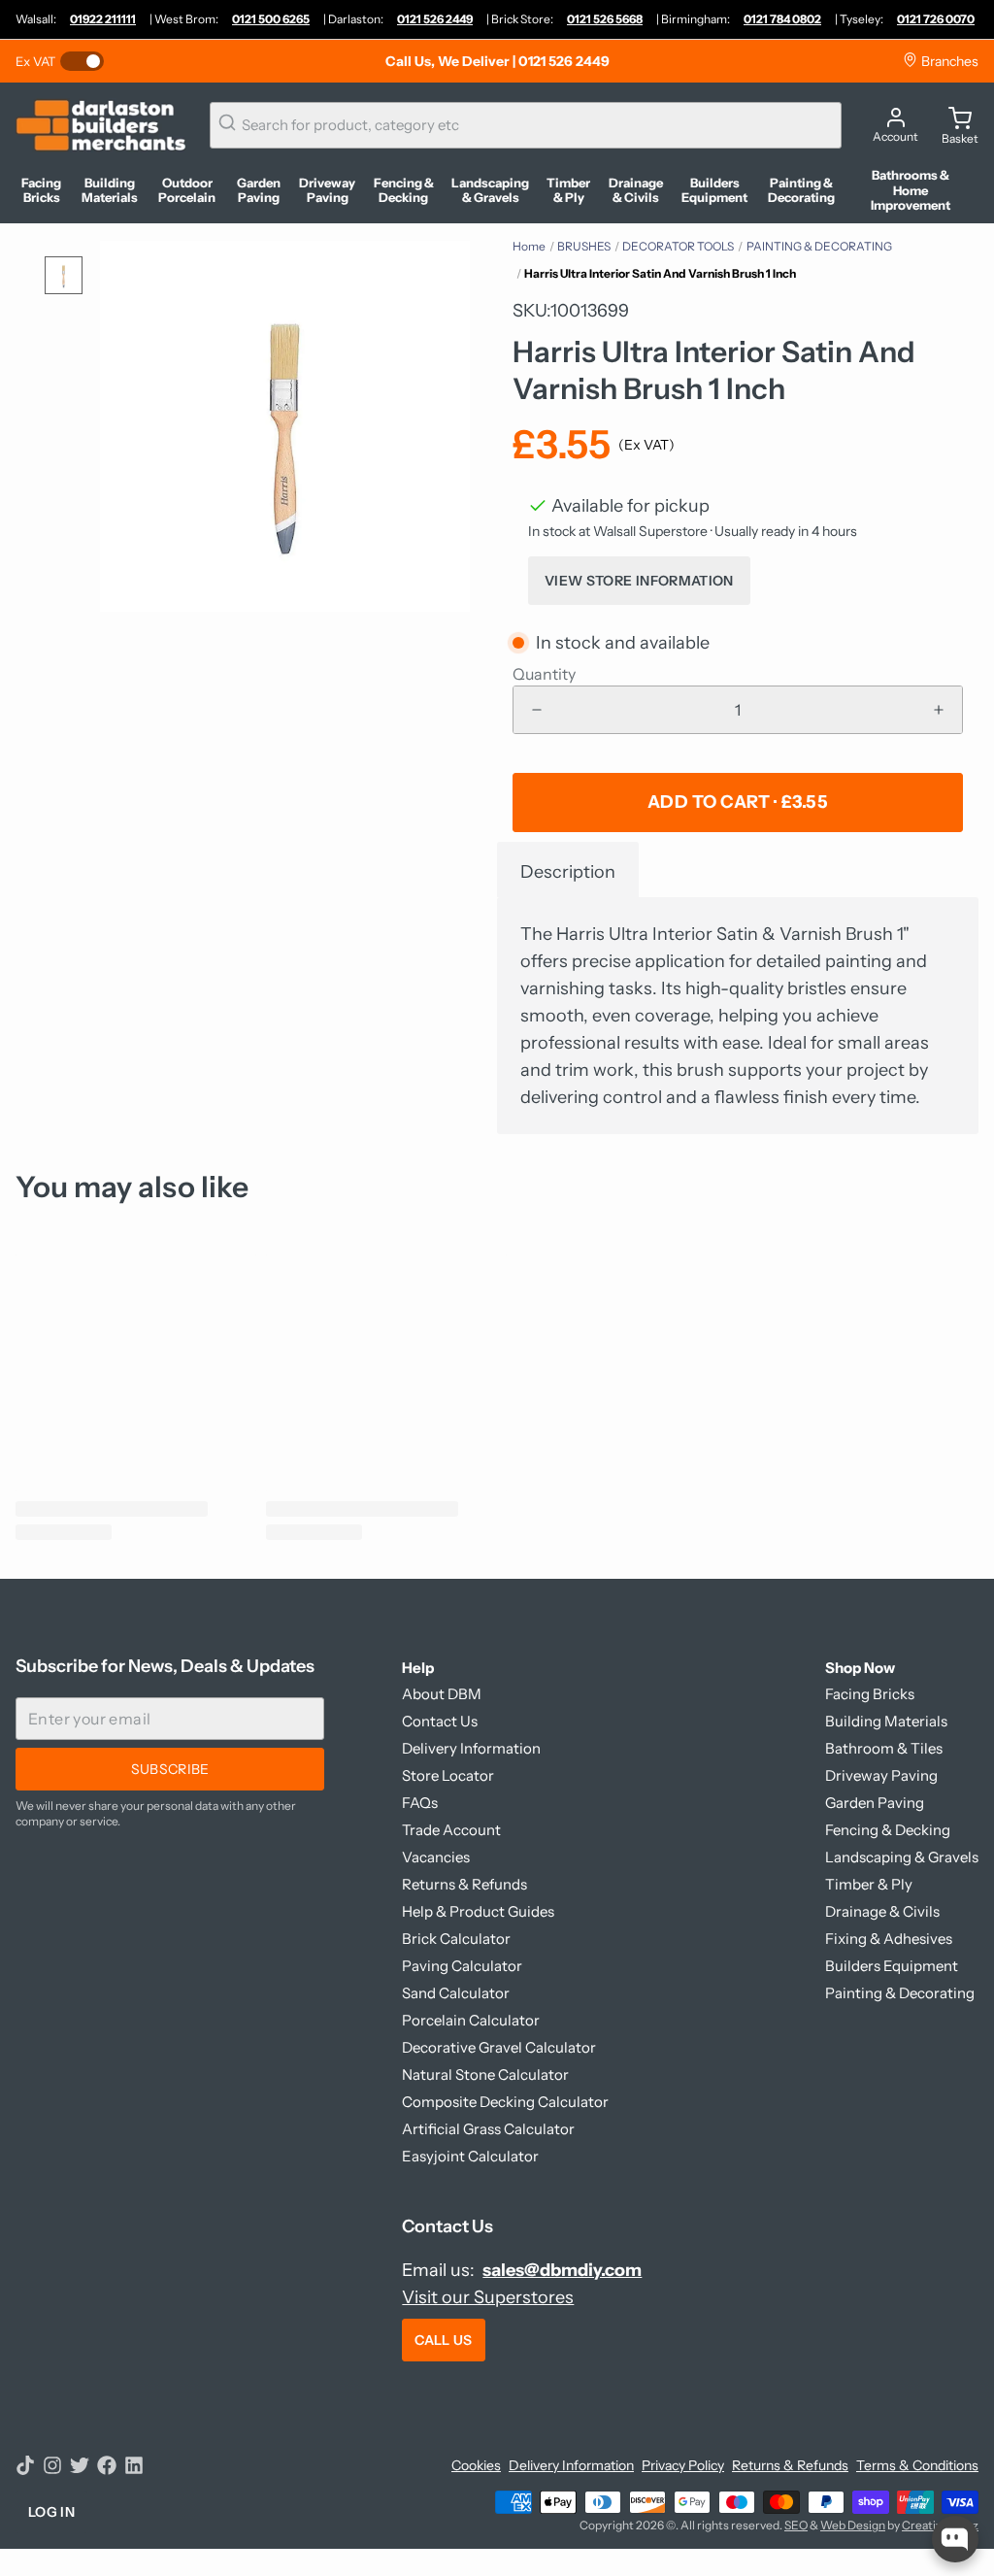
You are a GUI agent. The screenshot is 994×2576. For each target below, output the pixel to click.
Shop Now (860, 1668)
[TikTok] (25, 2465)
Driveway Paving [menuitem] (327, 191)
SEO (796, 2525)
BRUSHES (584, 246)
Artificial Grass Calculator (488, 2129)
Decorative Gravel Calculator (499, 2047)
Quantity (544, 674)
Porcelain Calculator (471, 2020)
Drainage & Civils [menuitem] (636, 191)
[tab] (568, 870)
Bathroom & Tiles (884, 1748)
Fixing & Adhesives (889, 1939)
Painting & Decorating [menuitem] (801, 191)
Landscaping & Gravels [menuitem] (490, 191)
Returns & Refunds (464, 1884)
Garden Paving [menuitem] (259, 191)
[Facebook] (107, 2465)
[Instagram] (52, 2465)
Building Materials (886, 1721)
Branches (948, 61)
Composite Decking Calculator (505, 2102)
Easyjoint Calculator (470, 2156)
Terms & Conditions (917, 2465)
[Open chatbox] (955, 2539)
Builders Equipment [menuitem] (714, 191)
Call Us (443, 2340)
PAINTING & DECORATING (819, 246)
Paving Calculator (462, 1966)
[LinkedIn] (134, 2465)
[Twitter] (80, 2465)
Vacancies (436, 1857)
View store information (639, 581)
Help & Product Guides (478, 1911)
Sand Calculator (456, 1993)
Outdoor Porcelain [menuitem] (187, 191)
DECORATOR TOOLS (678, 246)
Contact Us (440, 1721)
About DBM (442, 1694)
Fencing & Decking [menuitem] (404, 191)
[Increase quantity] (939, 710)
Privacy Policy (683, 2465)
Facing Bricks (870, 1694)
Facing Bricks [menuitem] (41, 191)
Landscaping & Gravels (902, 1857)
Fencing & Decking (888, 1830)
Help (418, 1668)
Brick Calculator (456, 1939)
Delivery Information (471, 1748)
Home (529, 246)
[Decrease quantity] (537, 710)
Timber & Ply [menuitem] (568, 191)
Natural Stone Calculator (485, 2074)
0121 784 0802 (782, 19)
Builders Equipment (892, 1966)
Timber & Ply (869, 1884)
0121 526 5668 (605, 19)
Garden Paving (875, 1803)
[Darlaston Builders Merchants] (101, 125)
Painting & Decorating (900, 1993)
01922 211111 (103, 19)
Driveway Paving (881, 1775)
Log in (51, 2512)
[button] (738, 803)
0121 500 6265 (271, 19)
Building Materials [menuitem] (110, 191)
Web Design (853, 2525)
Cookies (476, 2465)
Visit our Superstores (488, 2297)
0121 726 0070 (936, 19)
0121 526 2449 (435, 19)
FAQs (420, 1803)
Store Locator (448, 1775)
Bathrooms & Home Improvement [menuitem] (911, 190)
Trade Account (451, 1830)
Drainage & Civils (882, 1911)
